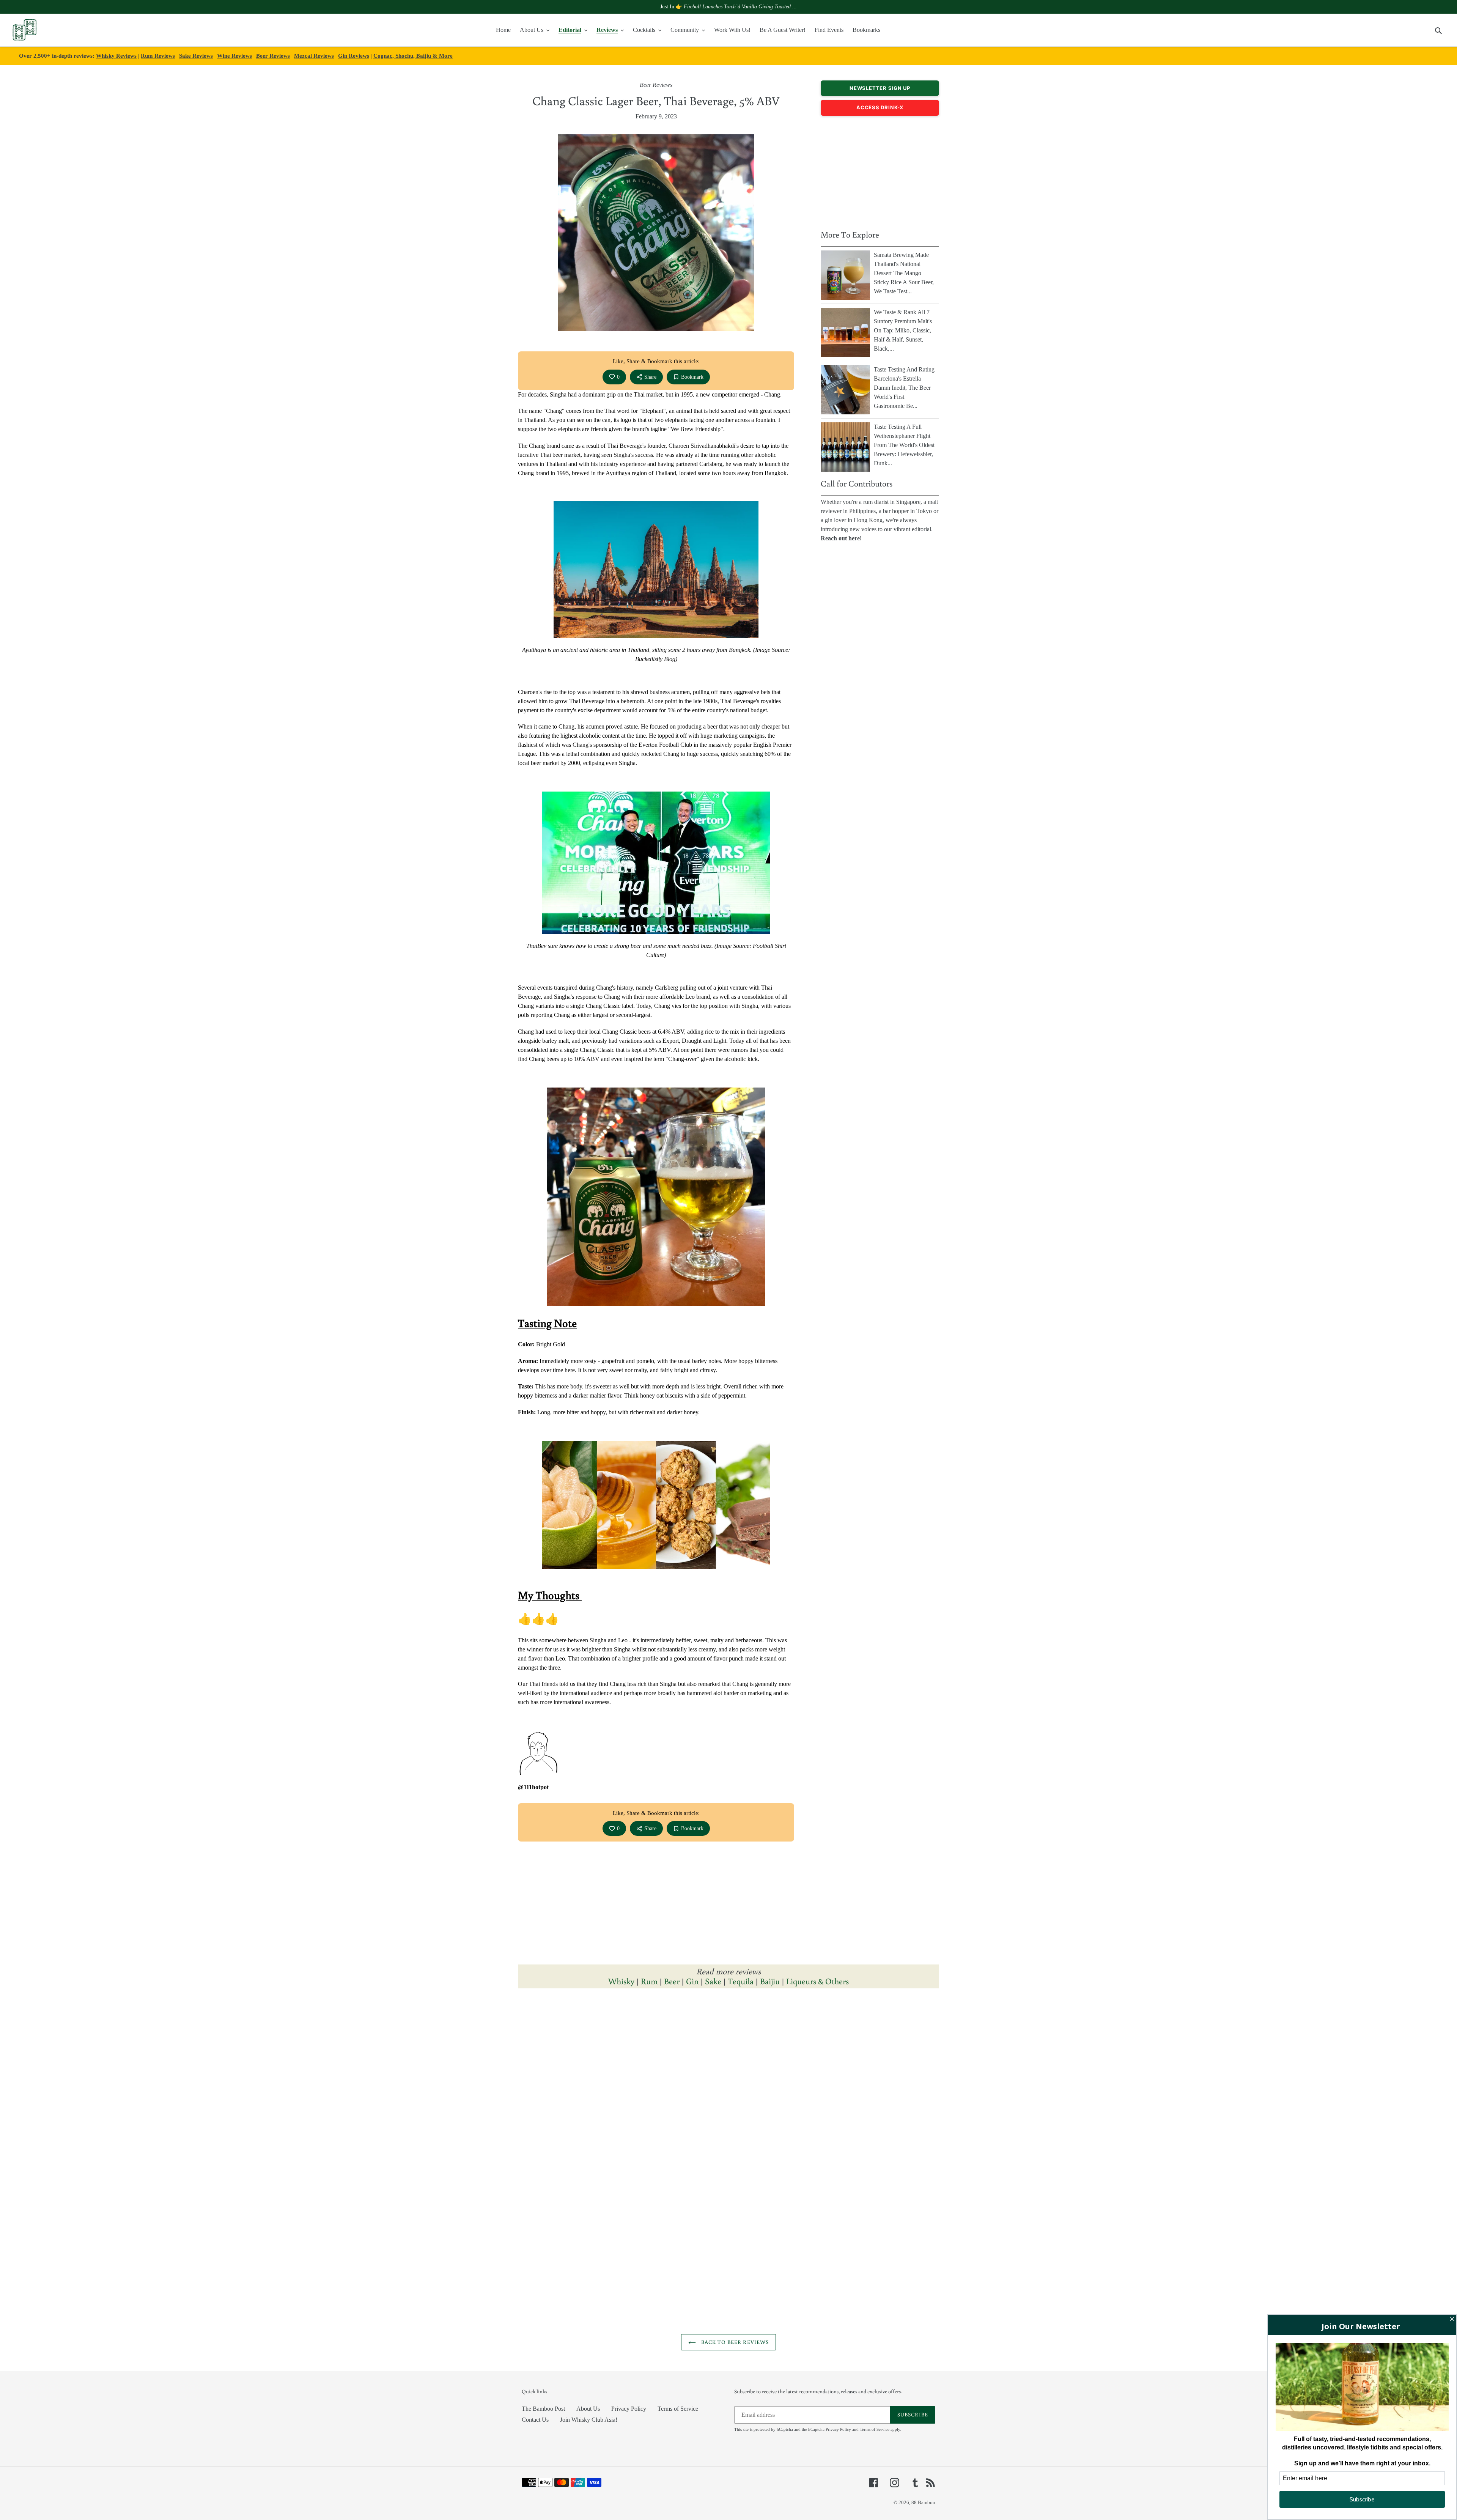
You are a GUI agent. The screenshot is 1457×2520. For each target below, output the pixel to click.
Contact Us (535, 2420)
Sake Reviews (196, 56)
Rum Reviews (158, 56)
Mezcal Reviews (314, 56)
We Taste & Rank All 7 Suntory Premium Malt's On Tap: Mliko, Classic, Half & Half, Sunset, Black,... (903, 330)
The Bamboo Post (543, 2409)
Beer (672, 1981)
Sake (713, 1981)
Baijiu (770, 1981)
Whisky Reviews (116, 56)
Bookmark (692, 377)
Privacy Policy (629, 2409)
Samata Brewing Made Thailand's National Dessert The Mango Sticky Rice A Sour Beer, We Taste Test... (904, 273)
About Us (588, 2409)
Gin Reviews (354, 56)
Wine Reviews (234, 56)
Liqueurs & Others (817, 1981)
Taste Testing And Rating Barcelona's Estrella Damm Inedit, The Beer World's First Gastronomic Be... (904, 388)
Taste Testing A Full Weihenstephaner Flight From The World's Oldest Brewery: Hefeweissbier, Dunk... (904, 445)
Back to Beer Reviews (734, 2342)
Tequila (741, 1981)
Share (650, 377)
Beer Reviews (273, 56)
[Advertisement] (880, 171)
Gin (692, 1981)
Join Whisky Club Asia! (589, 2420)
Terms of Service (678, 2409)
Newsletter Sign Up (880, 88)
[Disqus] (728, 2099)
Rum (649, 1981)
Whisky (621, 1981)
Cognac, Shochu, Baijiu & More (413, 56)
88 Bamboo (923, 2502)
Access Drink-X (880, 107)
